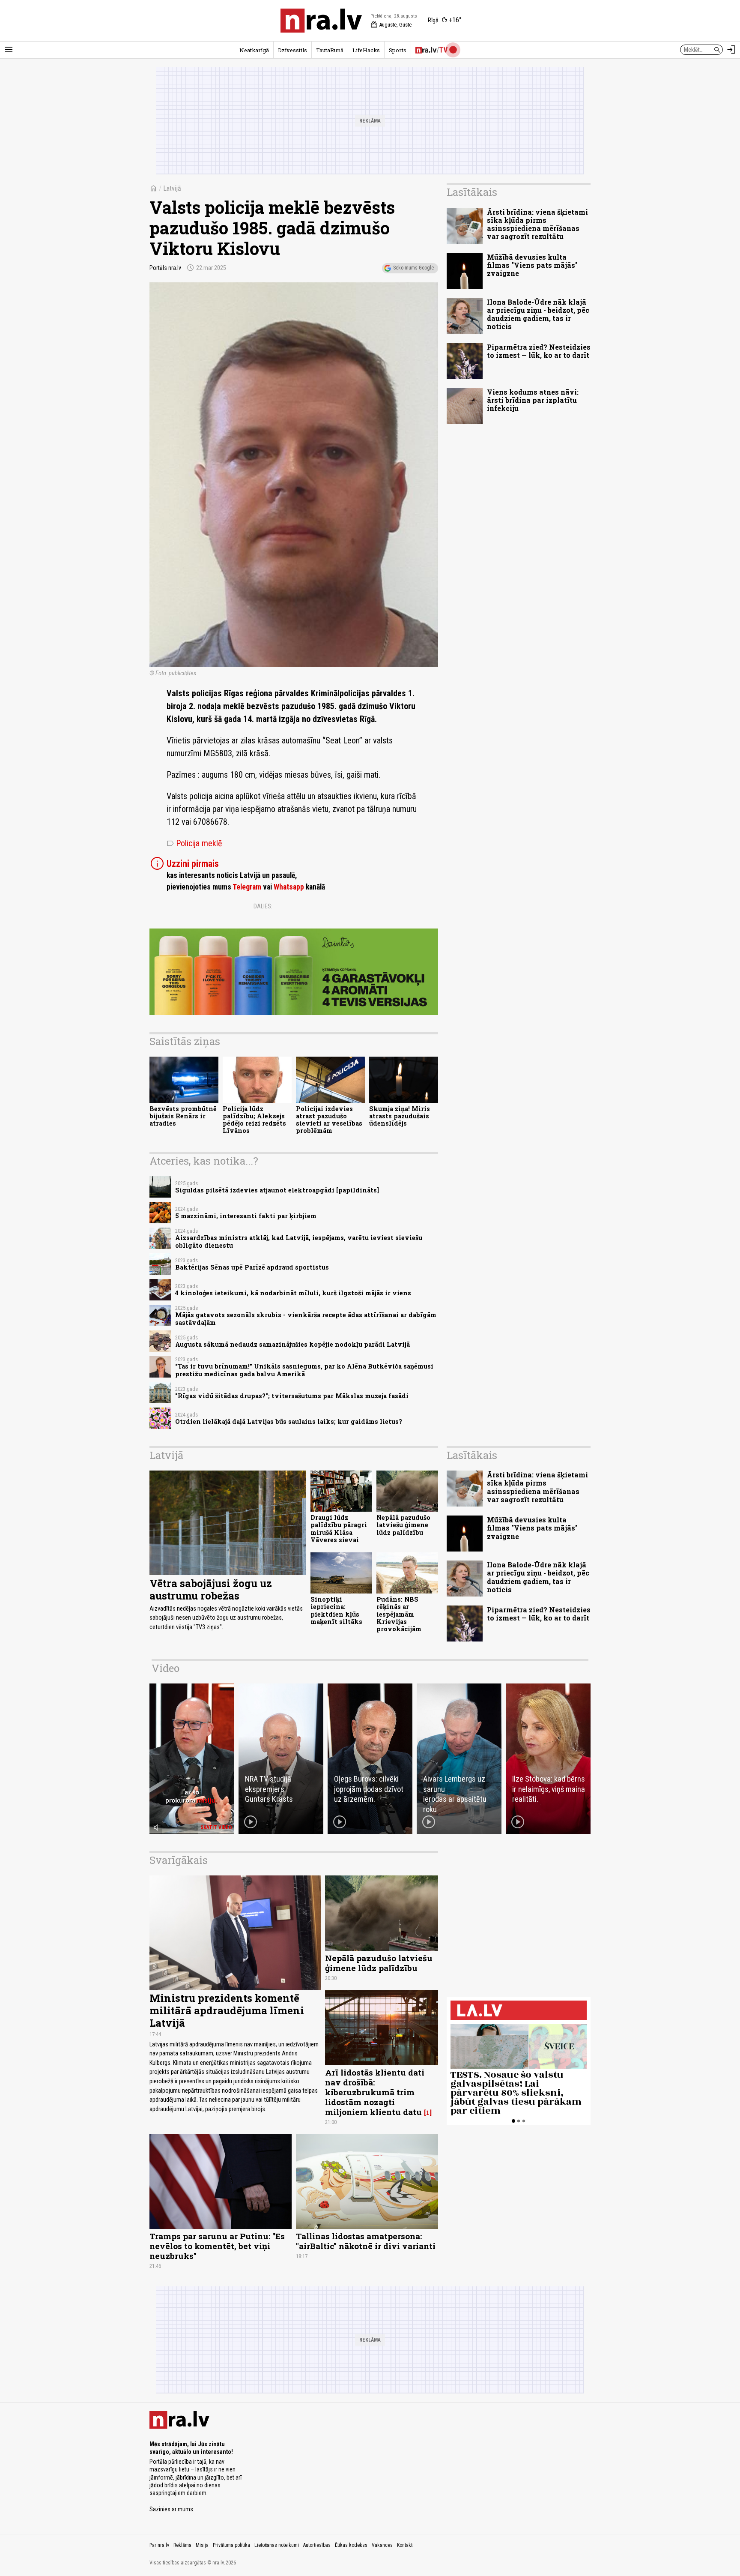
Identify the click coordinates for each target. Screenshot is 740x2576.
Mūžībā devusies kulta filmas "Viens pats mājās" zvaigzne (532, 265)
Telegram (247, 887)
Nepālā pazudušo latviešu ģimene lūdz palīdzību (403, 1525)
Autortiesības (317, 2545)
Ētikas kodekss (351, 2545)
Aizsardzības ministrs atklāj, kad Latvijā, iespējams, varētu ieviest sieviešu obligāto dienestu (299, 1241)
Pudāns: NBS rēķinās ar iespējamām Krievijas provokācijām (399, 1614)
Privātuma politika (231, 2545)
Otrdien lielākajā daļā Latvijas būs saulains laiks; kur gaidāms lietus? (289, 1421)
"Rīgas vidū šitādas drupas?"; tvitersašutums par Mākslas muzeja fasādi (292, 1396)
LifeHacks (366, 50)
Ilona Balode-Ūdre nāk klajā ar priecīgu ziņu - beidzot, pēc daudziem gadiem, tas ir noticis (538, 314)
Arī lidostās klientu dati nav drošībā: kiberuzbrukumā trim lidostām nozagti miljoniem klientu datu (375, 2092)
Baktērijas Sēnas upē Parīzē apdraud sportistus (252, 1267)
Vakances (382, 2545)
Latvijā (172, 188)
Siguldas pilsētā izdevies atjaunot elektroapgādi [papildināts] (277, 1190)
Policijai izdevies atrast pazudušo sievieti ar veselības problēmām (329, 1120)
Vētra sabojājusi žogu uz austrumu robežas (211, 1589)
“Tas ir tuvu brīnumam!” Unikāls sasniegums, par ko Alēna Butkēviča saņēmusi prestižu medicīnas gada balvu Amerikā (304, 1370)
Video (166, 1668)
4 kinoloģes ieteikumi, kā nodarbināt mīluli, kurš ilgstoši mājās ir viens (293, 1293)
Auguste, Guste (391, 25)
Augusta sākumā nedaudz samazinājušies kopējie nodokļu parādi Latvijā (292, 1344)
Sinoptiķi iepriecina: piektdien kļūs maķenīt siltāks (336, 1610)
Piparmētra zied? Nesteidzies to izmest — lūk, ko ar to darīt (539, 351)
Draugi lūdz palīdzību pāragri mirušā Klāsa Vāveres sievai (339, 1529)
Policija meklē (194, 843)
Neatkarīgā (254, 50)
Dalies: (263, 906)
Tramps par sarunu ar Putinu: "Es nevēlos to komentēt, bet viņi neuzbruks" (217, 2246)
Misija (202, 2545)
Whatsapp (289, 887)
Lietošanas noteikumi (277, 2545)
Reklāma (182, 2545)
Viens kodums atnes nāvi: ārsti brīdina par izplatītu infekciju (533, 400)
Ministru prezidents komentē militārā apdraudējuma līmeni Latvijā (227, 2010)
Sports (398, 50)
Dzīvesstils (292, 50)
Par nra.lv (159, 2545)
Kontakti (405, 2545)
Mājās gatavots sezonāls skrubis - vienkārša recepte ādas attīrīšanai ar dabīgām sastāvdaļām (306, 1318)
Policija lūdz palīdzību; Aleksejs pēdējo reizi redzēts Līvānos (254, 1120)
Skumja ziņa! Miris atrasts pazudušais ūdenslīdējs (400, 1116)
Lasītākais (472, 192)
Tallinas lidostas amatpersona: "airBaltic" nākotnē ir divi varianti (366, 2241)
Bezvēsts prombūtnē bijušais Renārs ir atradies (183, 1116)
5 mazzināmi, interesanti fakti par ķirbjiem (246, 1216)
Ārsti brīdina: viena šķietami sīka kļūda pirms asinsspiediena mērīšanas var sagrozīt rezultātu (537, 224)
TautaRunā (330, 50)
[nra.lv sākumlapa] (321, 21)
